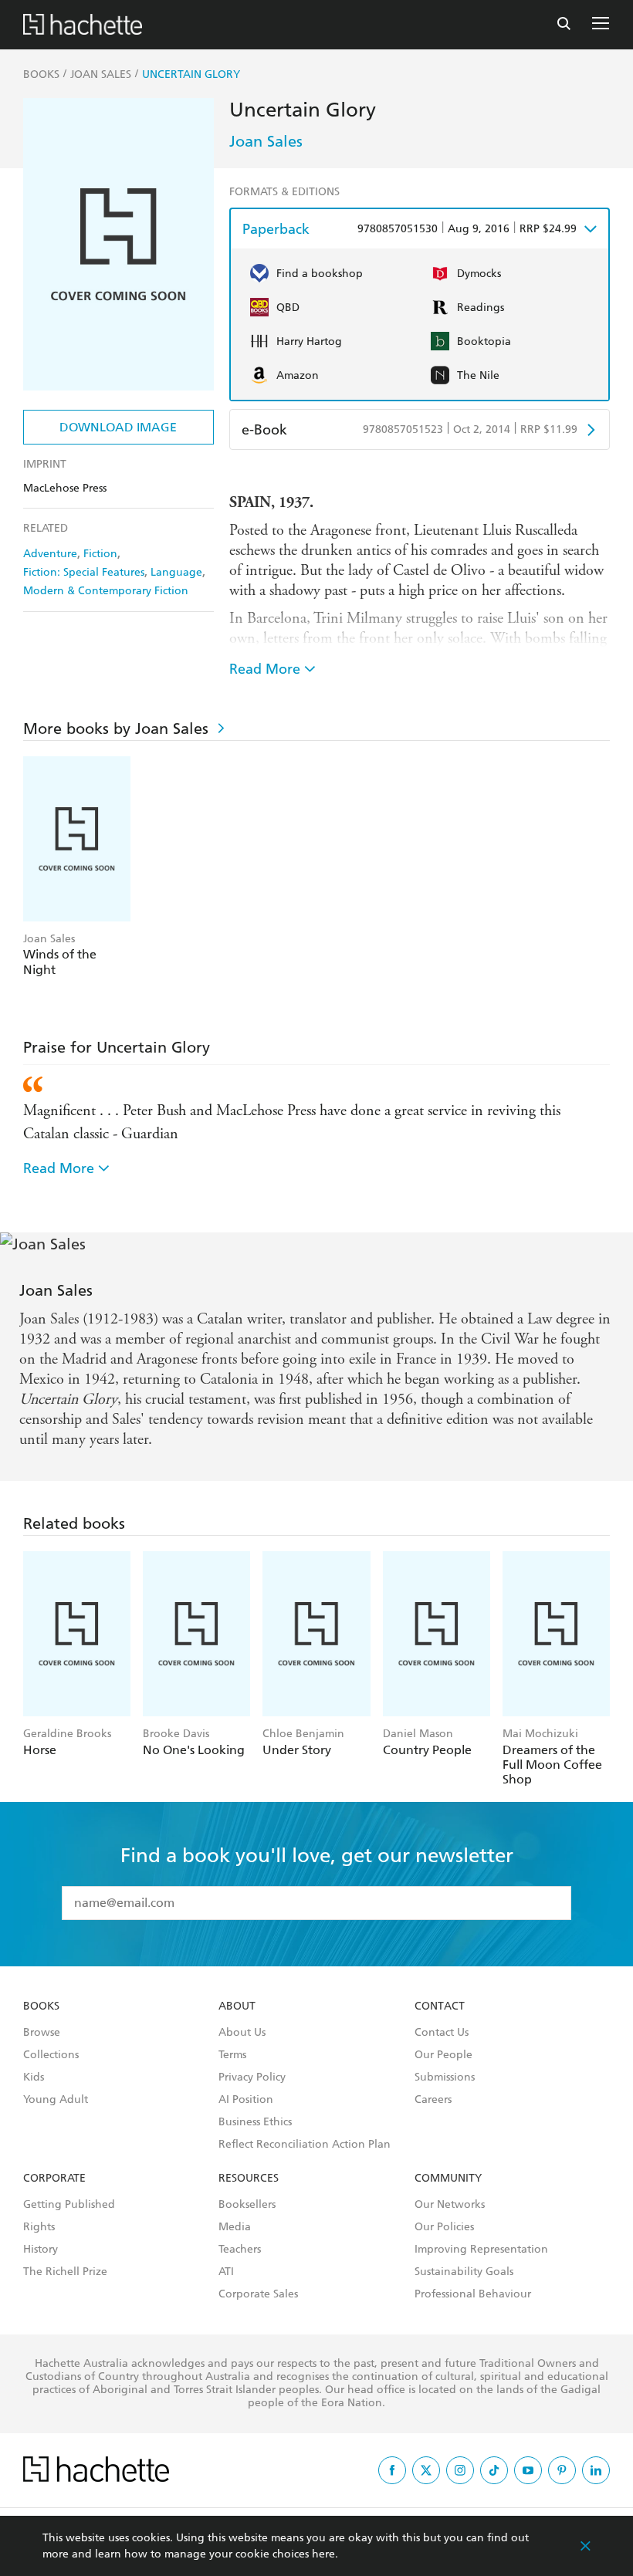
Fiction (100, 554)
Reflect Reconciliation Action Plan (305, 2145)
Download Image (118, 427)
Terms (232, 2055)
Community (448, 2179)
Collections (51, 2055)
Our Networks (450, 2205)
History (41, 2250)
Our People (443, 2055)
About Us (242, 2033)
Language (176, 572)
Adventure (50, 554)
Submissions (445, 2077)
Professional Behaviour (473, 2294)
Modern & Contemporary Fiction (106, 591)
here (323, 2554)
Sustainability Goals (464, 2272)
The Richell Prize (65, 2272)
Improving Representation (481, 2250)
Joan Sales (266, 141)
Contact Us (442, 2033)
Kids (34, 2077)
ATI (226, 2272)
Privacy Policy (252, 2077)
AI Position (246, 2100)
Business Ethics (255, 2122)
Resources (249, 2179)
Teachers (240, 2250)
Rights (39, 2227)
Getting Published (69, 2205)
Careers (433, 2100)
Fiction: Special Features (84, 572)
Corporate (54, 2179)
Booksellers (247, 2205)
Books (41, 2006)
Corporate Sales (258, 2294)
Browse (42, 2033)
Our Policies (444, 2227)
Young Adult (56, 2100)
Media (235, 2227)
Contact (440, 2006)
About (237, 2006)
